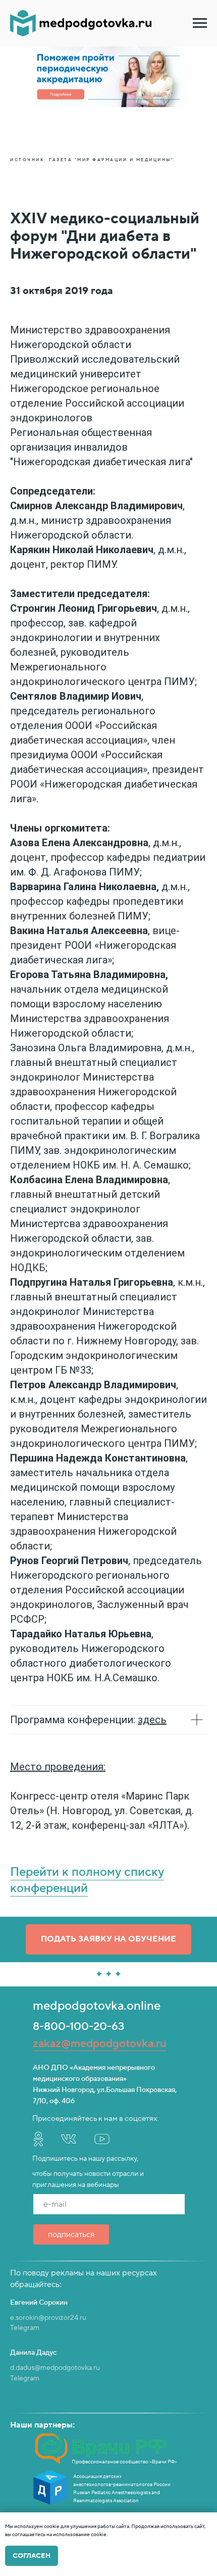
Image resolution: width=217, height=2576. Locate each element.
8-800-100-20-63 (78, 2026)
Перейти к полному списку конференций (87, 1880)
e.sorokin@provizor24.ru (48, 2318)
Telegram (25, 2328)
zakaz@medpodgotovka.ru (100, 2044)
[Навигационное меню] (200, 23)
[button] (108, 1939)
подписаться (71, 2234)
